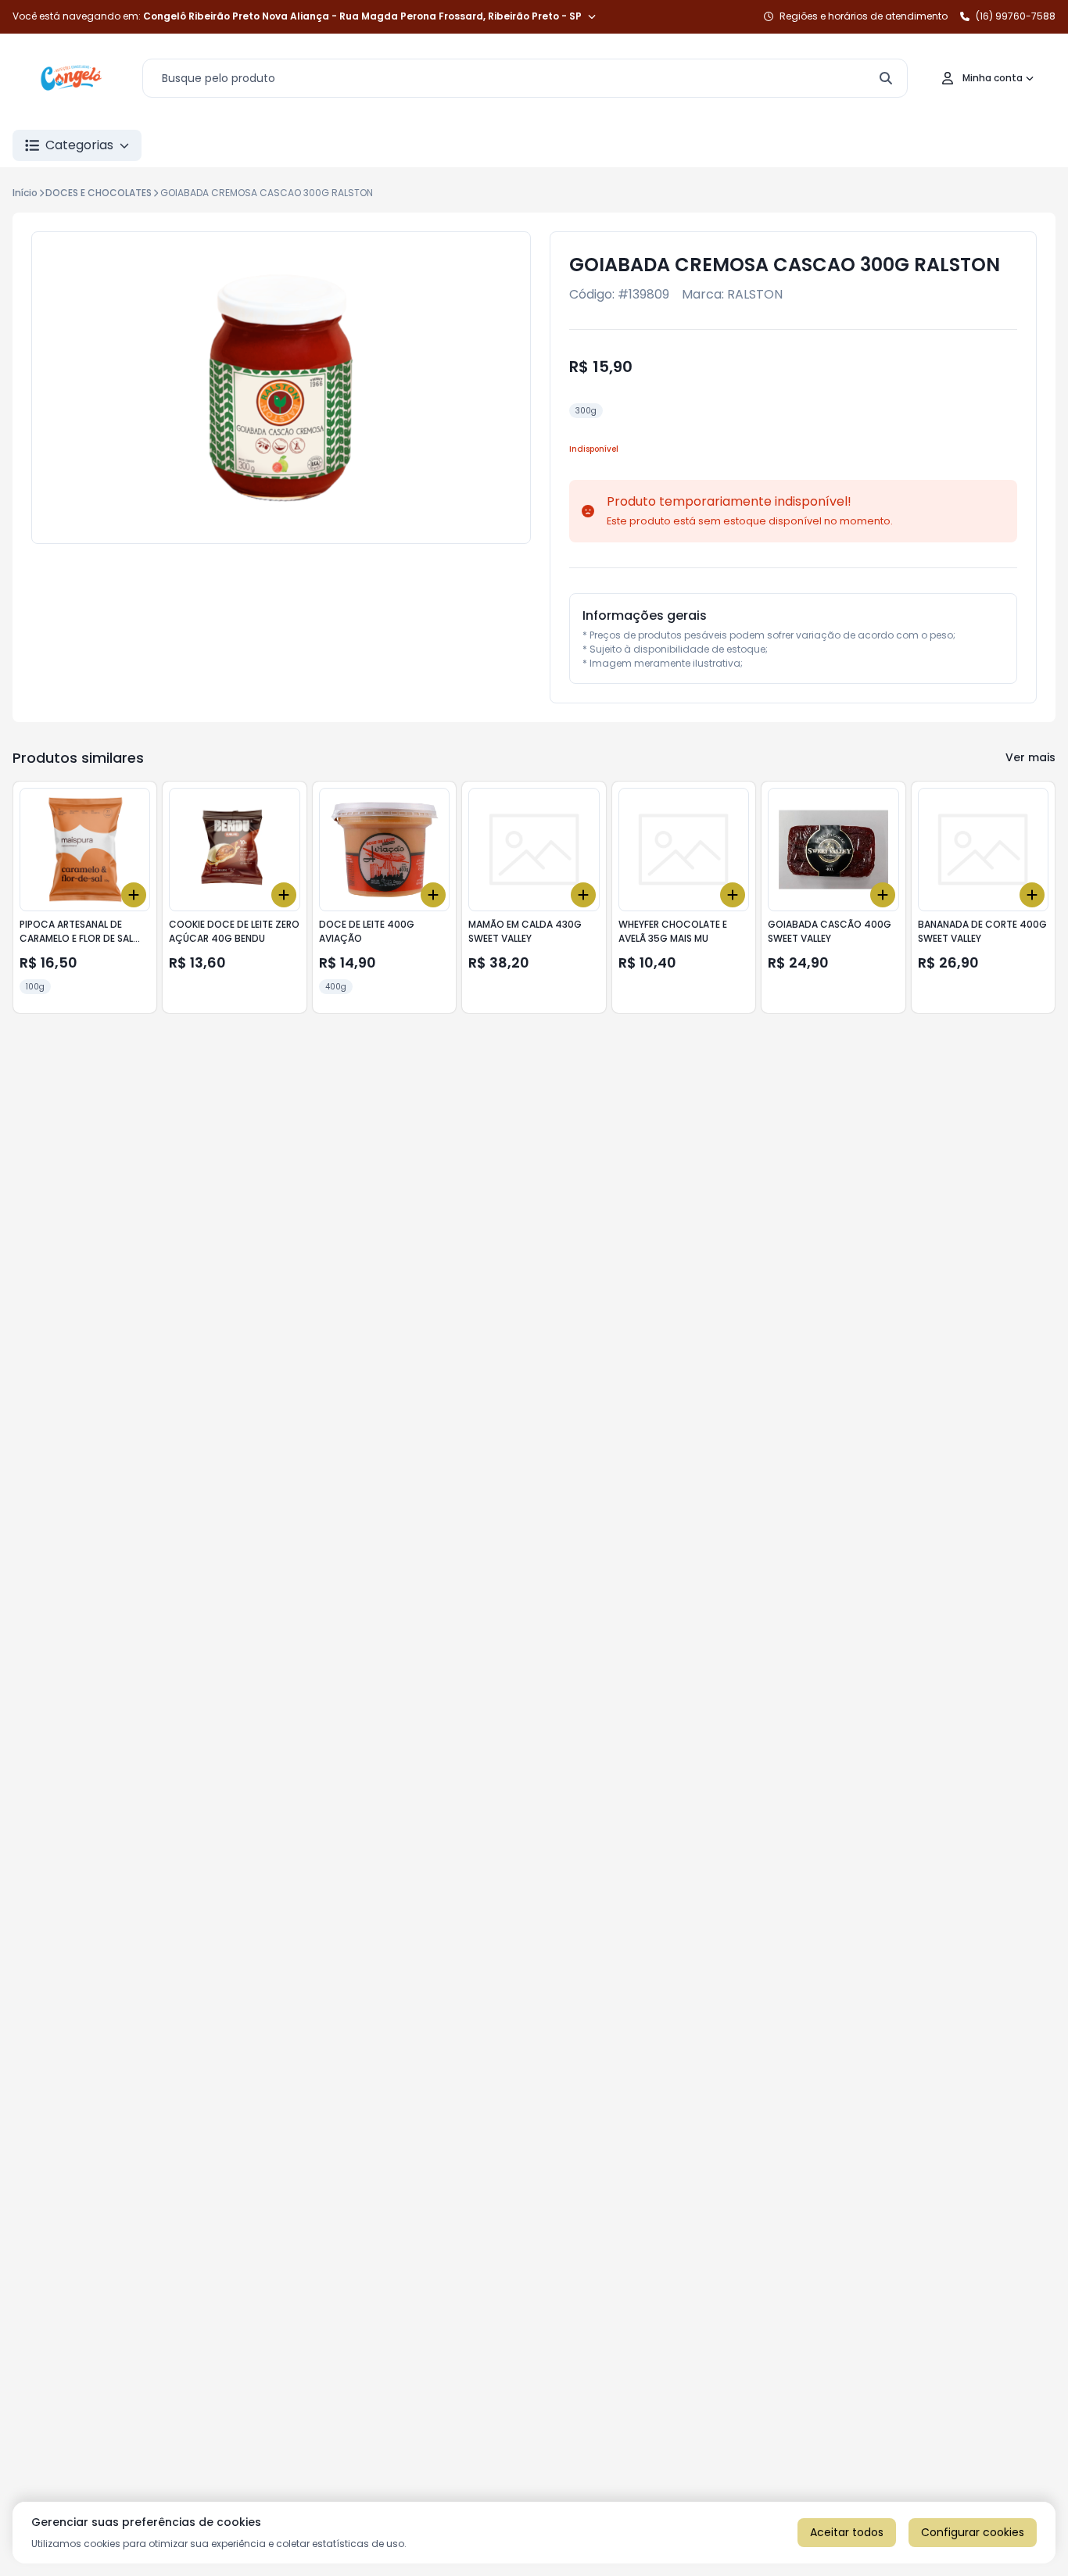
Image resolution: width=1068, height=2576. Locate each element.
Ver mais (1030, 757)
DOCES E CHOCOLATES (99, 193)
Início (25, 193)
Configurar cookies (973, 2532)
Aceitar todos (847, 2532)
